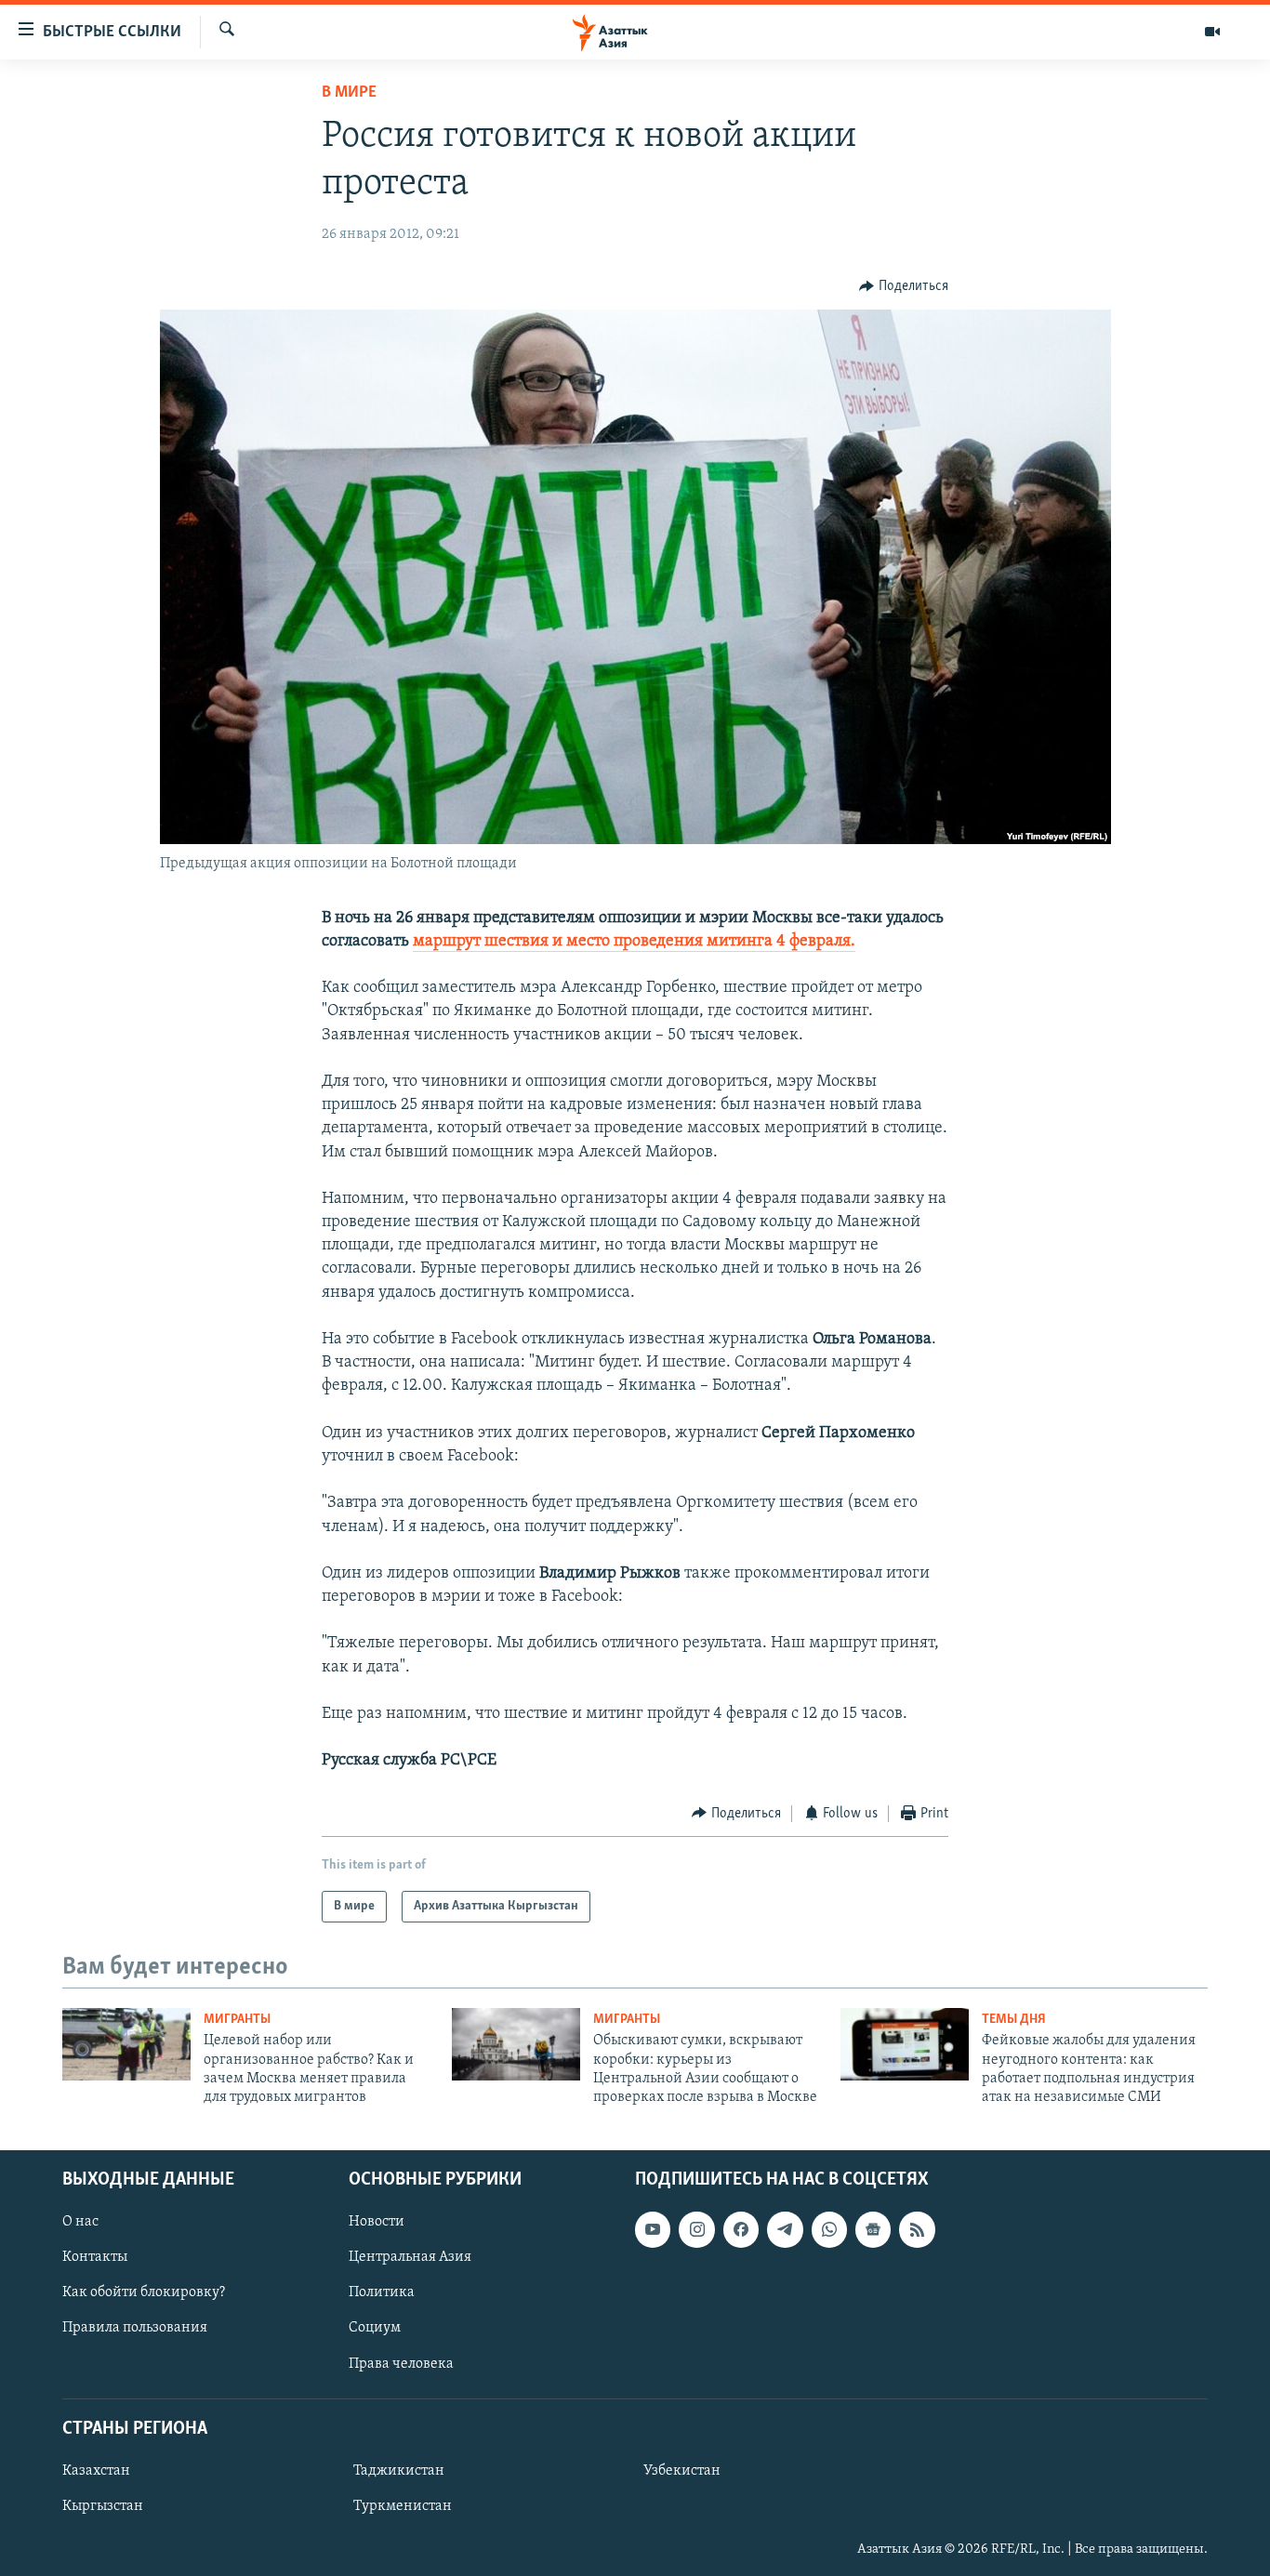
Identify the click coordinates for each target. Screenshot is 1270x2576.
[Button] (904, 286)
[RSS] (917, 2229)
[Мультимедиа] (1212, 32)
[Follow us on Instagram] (696, 2229)
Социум (375, 2328)
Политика (382, 2292)
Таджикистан (399, 2471)
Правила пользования (135, 2328)
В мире (349, 93)
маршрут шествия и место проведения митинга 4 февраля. (634, 942)
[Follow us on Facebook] (741, 2229)
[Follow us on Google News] (873, 2229)
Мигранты (237, 2020)
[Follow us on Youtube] (653, 2229)
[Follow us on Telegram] (785, 2229)
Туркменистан (403, 2506)
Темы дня (1014, 2020)
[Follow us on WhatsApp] (829, 2229)
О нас (80, 2222)
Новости (377, 2222)
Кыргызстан (103, 2506)
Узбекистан (682, 2471)
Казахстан (96, 2471)
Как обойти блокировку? (144, 2292)
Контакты (95, 2257)
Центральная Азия (410, 2257)
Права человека (401, 2363)
